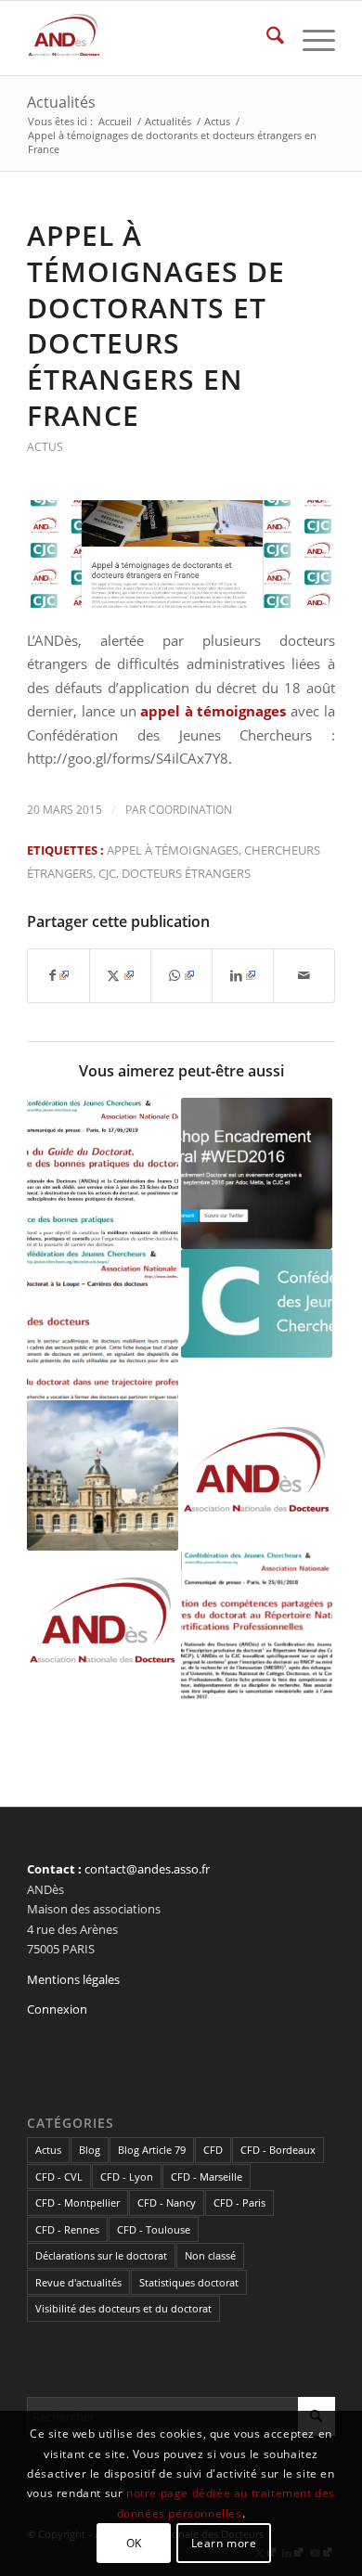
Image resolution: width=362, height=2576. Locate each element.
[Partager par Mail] (304, 975)
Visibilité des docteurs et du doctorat (123, 2308)
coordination (190, 810)
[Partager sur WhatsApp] (181, 975)
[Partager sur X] (120, 975)
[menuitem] (266, 38)
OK (134, 2543)
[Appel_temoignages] (181, 554)
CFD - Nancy (167, 2202)
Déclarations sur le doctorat (101, 2255)
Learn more (224, 2543)
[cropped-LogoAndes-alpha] (150, 38)
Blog (90, 2150)
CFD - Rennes (67, 2229)
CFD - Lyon (127, 2177)
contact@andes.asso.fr (147, 1869)
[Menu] (310, 38)
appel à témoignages (173, 850)
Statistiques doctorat (189, 2282)
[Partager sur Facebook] (58, 975)
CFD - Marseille (207, 2177)
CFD (213, 2150)
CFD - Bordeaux (278, 2150)
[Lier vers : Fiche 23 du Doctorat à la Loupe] (103, 1325)
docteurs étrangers (186, 873)
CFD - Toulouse (154, 2229)
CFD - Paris (239, 2202)
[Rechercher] (266, 38)
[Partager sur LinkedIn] (243, 975)
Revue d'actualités (78, 2282)
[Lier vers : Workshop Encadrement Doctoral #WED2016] (257, 1173)
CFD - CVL (59, 2177)
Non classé (210, 2255)
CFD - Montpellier (78, 2202)
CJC (107, 873)
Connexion (57, 2009)
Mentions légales (73, 1979)
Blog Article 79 (152, 2150)
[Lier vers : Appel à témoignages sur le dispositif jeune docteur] (103, 1626)
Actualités (61, 102)
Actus (45, 447)
